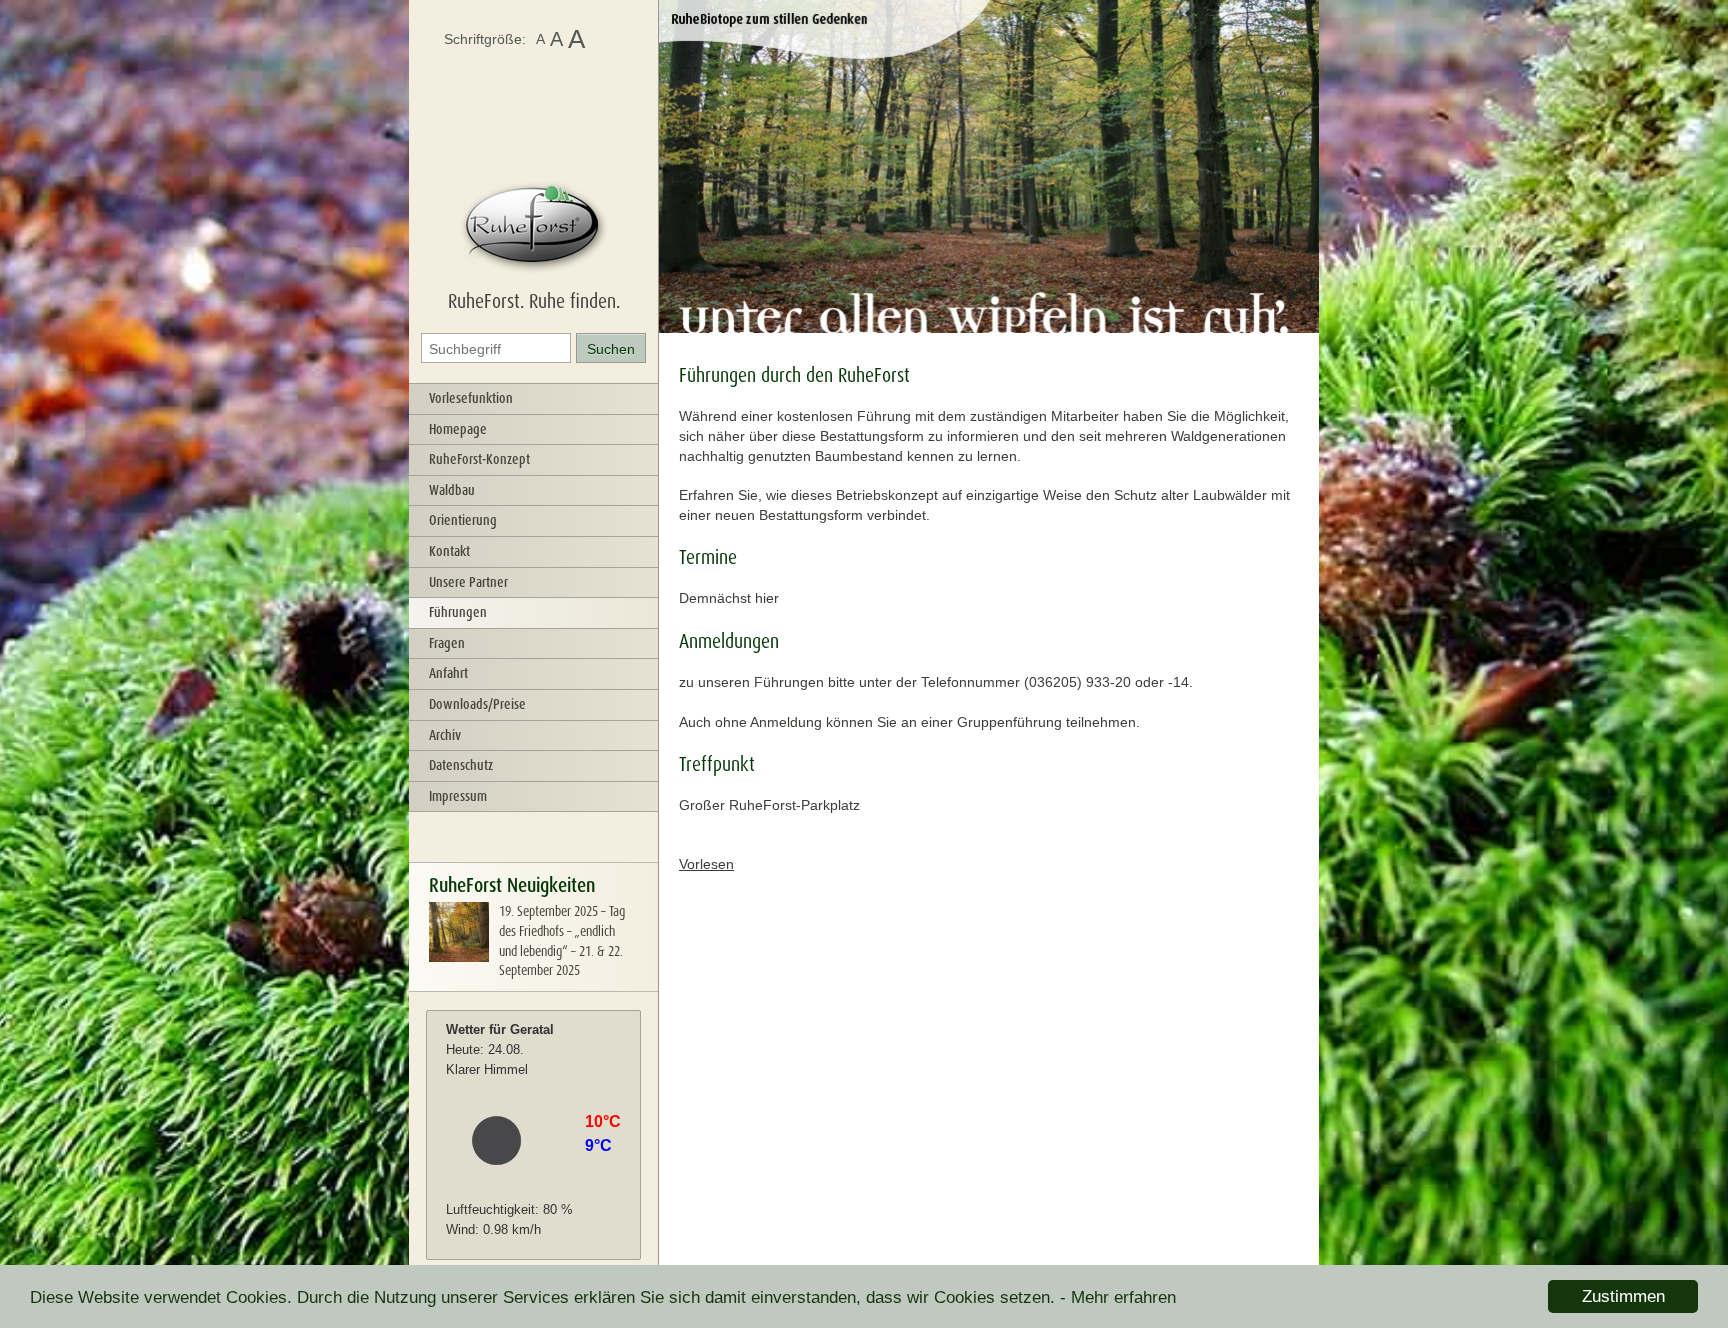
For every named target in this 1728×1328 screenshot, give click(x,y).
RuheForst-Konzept (479, 459)
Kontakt (449, 551)
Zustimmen (1623, 1296)
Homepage (458, 429)
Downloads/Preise (477, 704)
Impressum (458, 796)
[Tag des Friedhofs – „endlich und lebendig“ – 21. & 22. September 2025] (459, 957)
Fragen (447, 643)
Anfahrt (448, 673)
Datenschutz (461, 765)
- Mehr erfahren (1118, 1297)
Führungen (458, 612)
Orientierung (463, 520)
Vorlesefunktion (471, 398)
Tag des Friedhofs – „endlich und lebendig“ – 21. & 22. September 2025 (562, 940)
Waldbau (452, 490)
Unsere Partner (468, 582)
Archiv (445, 735)
